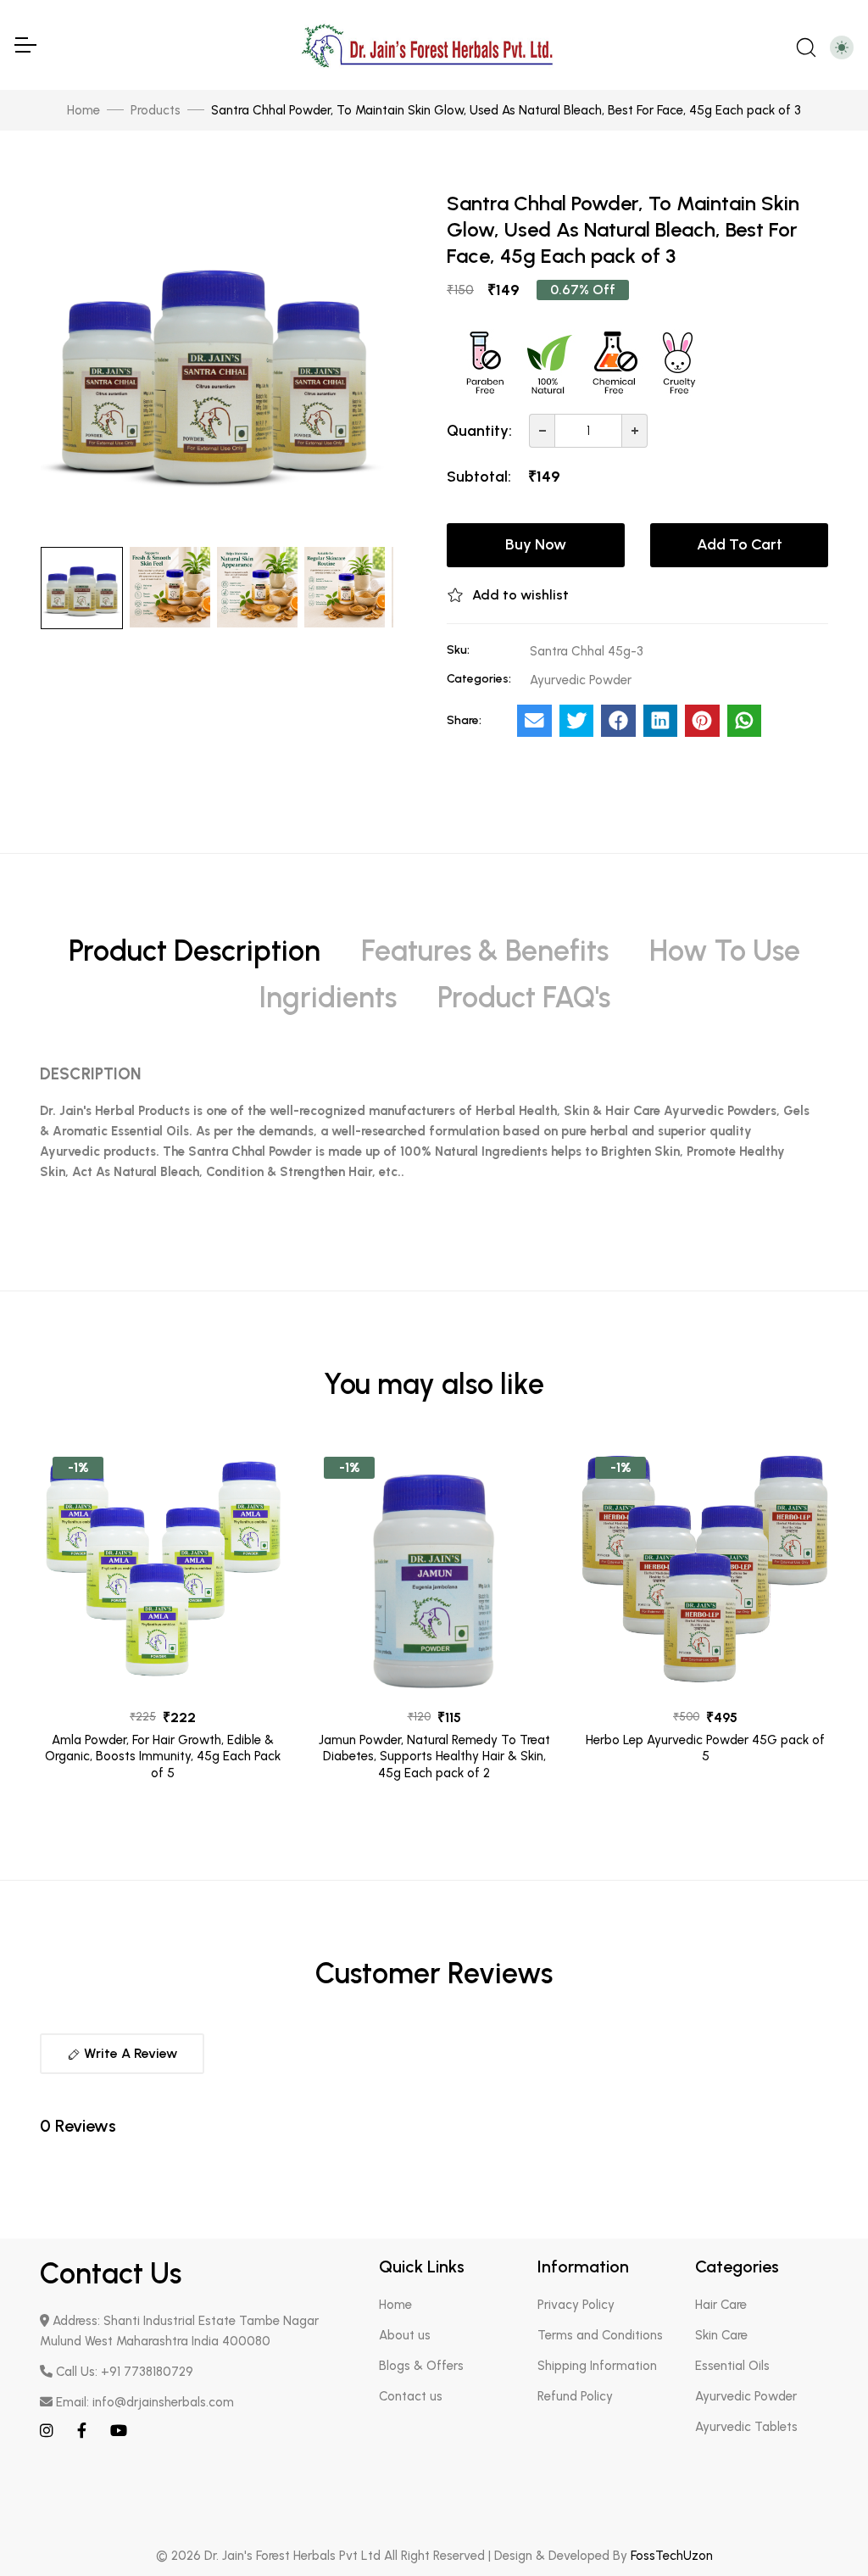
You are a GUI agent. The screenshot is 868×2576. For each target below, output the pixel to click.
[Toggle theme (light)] (842, 47)
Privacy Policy (576, 2305)
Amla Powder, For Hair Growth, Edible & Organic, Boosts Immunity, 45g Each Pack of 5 (163, 1756)
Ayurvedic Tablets (746, 2427)
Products (156, 110)
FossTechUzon (672, 2556)
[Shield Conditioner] (163, 1567)
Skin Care (721, 2335)
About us (405, 2335)
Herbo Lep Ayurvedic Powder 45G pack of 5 (705, 1748)
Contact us (411, 2396)
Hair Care (721, 2305)
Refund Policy (575, 2396)
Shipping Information (597, 2366)
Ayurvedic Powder (746, 2396)
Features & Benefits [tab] (485, 951)
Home (83, 110)
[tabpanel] (434, 1129)
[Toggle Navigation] (25, 45)
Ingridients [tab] (328, 998)
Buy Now (536, 544)
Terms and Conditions (600, 2335)
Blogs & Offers (421, 2366)
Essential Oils (732, 2366)
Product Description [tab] (195, 951)
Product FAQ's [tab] (524, 998)
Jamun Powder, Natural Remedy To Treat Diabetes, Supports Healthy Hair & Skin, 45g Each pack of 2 (434, 1756)
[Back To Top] (821, 2529)
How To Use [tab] (725, 951)
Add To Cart (740, 544)
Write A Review (129, 2053)
